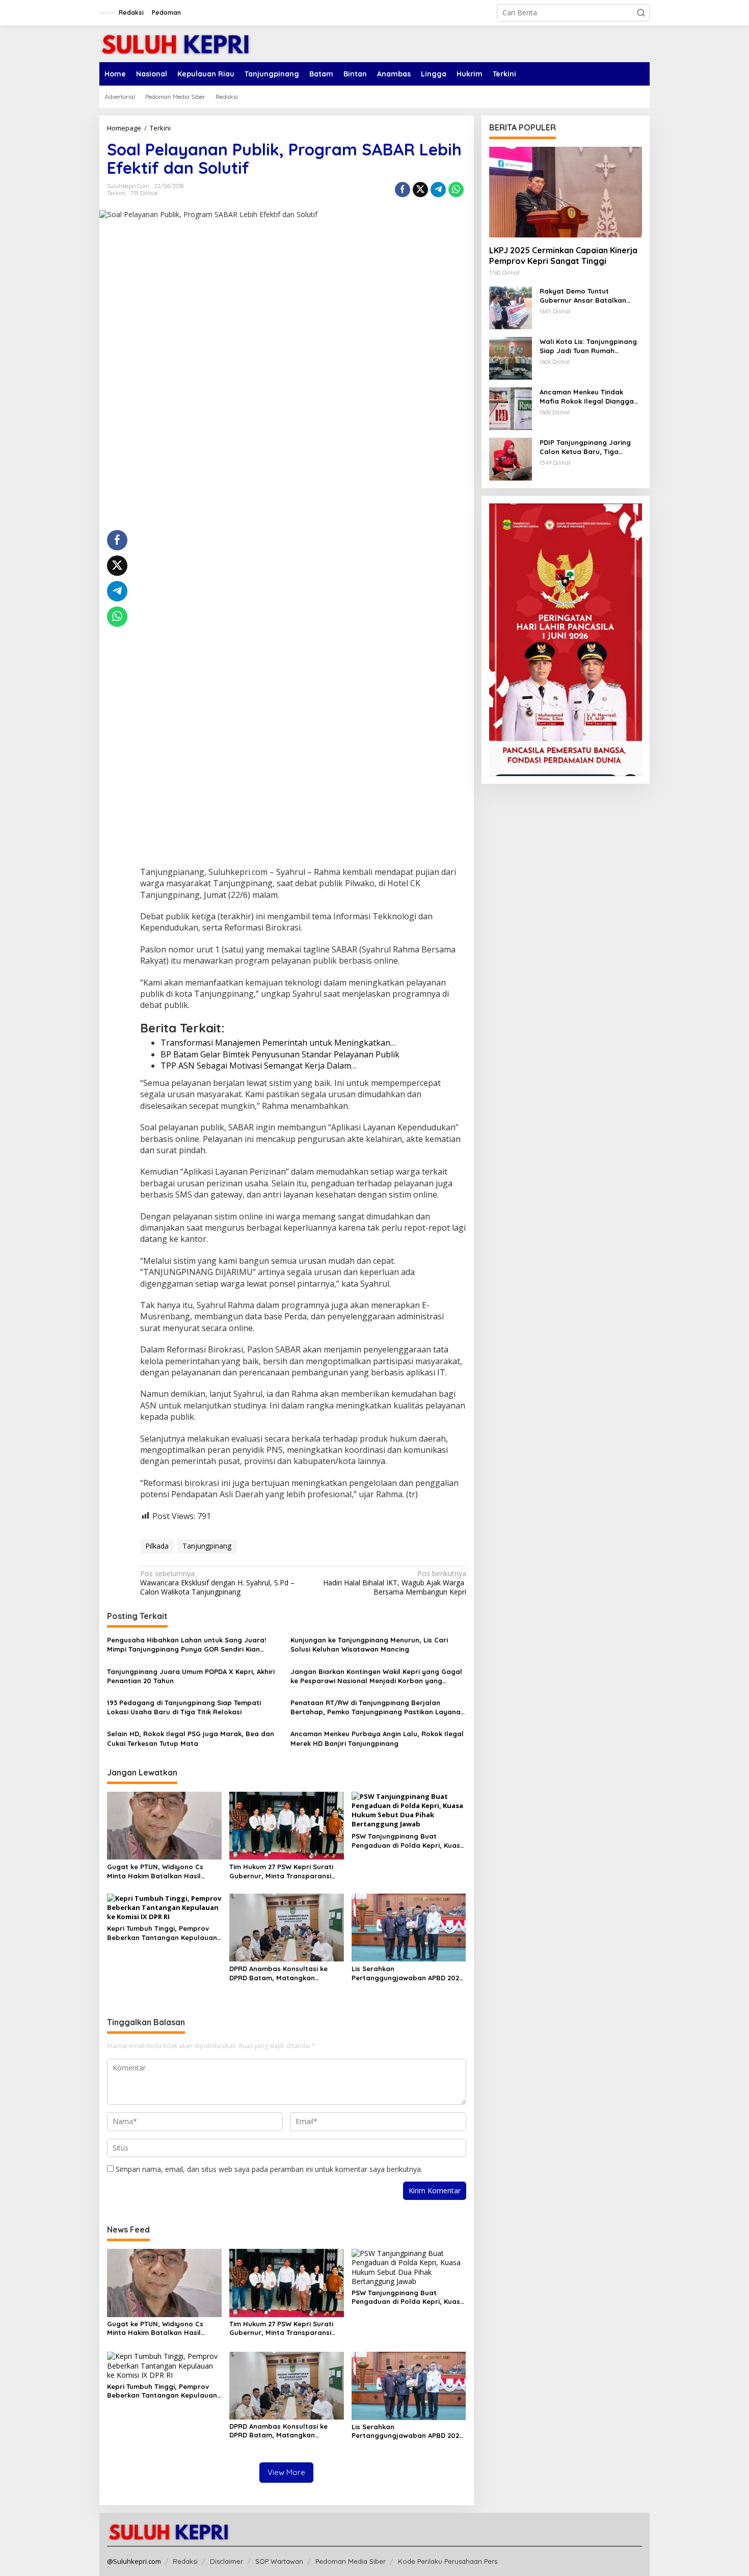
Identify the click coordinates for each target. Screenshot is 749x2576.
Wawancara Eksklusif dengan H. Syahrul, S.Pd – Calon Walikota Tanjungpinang (217, 1583)
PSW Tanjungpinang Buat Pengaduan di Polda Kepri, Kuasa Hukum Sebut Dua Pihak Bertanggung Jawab (408, 1841)
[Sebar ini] (403, 190)
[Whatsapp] (456, 190)
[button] (641, 13)
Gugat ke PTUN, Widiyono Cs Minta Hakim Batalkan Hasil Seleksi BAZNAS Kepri (155, 1871)
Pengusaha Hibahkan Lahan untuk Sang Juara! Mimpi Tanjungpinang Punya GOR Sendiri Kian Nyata (186, 1645)
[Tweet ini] (420, 190)
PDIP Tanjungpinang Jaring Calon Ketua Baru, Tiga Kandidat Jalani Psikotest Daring (585, 447)
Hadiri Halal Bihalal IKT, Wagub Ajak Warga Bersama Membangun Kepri (394, 1583)
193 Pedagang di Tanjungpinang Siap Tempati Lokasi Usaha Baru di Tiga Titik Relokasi (184, 1707)
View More (286, 2472)
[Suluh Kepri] (176, 43)
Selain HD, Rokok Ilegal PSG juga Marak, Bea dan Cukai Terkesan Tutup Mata (191, 1738)
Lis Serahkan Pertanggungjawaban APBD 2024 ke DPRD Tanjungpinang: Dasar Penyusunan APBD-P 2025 (407, 1973)
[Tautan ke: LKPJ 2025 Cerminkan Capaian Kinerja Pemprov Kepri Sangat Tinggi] (566, 192)
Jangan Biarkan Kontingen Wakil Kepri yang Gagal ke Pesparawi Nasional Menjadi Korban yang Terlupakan (376, 1676)
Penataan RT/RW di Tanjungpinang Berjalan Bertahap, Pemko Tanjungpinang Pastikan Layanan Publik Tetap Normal (378, 1707)
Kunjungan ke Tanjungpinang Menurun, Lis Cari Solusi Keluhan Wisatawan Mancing (369, 1644)
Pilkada (157, 1546)
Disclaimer (226, 2561)
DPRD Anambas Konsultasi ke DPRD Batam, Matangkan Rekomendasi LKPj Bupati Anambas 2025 (278, 1973)
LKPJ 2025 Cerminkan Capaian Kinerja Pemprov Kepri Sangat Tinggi (563, 256)
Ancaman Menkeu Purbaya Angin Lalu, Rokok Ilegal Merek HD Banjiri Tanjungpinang (377, 1738)
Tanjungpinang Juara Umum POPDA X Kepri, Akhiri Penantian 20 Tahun (191, 1676)
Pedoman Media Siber (351, 2561)
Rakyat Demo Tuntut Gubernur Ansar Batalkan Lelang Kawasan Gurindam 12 (589, 296)
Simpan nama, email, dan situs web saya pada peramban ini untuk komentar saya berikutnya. (269, 2169)
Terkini (116, 193)
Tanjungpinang (207, 1546)
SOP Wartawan (279, 2561)
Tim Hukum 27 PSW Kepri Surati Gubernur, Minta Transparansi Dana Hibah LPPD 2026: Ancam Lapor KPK (281, 1871)
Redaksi (185, 2561)
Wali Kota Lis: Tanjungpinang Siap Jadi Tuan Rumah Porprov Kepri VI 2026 (588, 346)
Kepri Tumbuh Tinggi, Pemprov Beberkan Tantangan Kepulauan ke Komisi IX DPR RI (162, 1933)
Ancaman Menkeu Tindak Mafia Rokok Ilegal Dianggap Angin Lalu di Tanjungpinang (589, 397)
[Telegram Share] (438, 190)
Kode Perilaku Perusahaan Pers (448, 2561)
